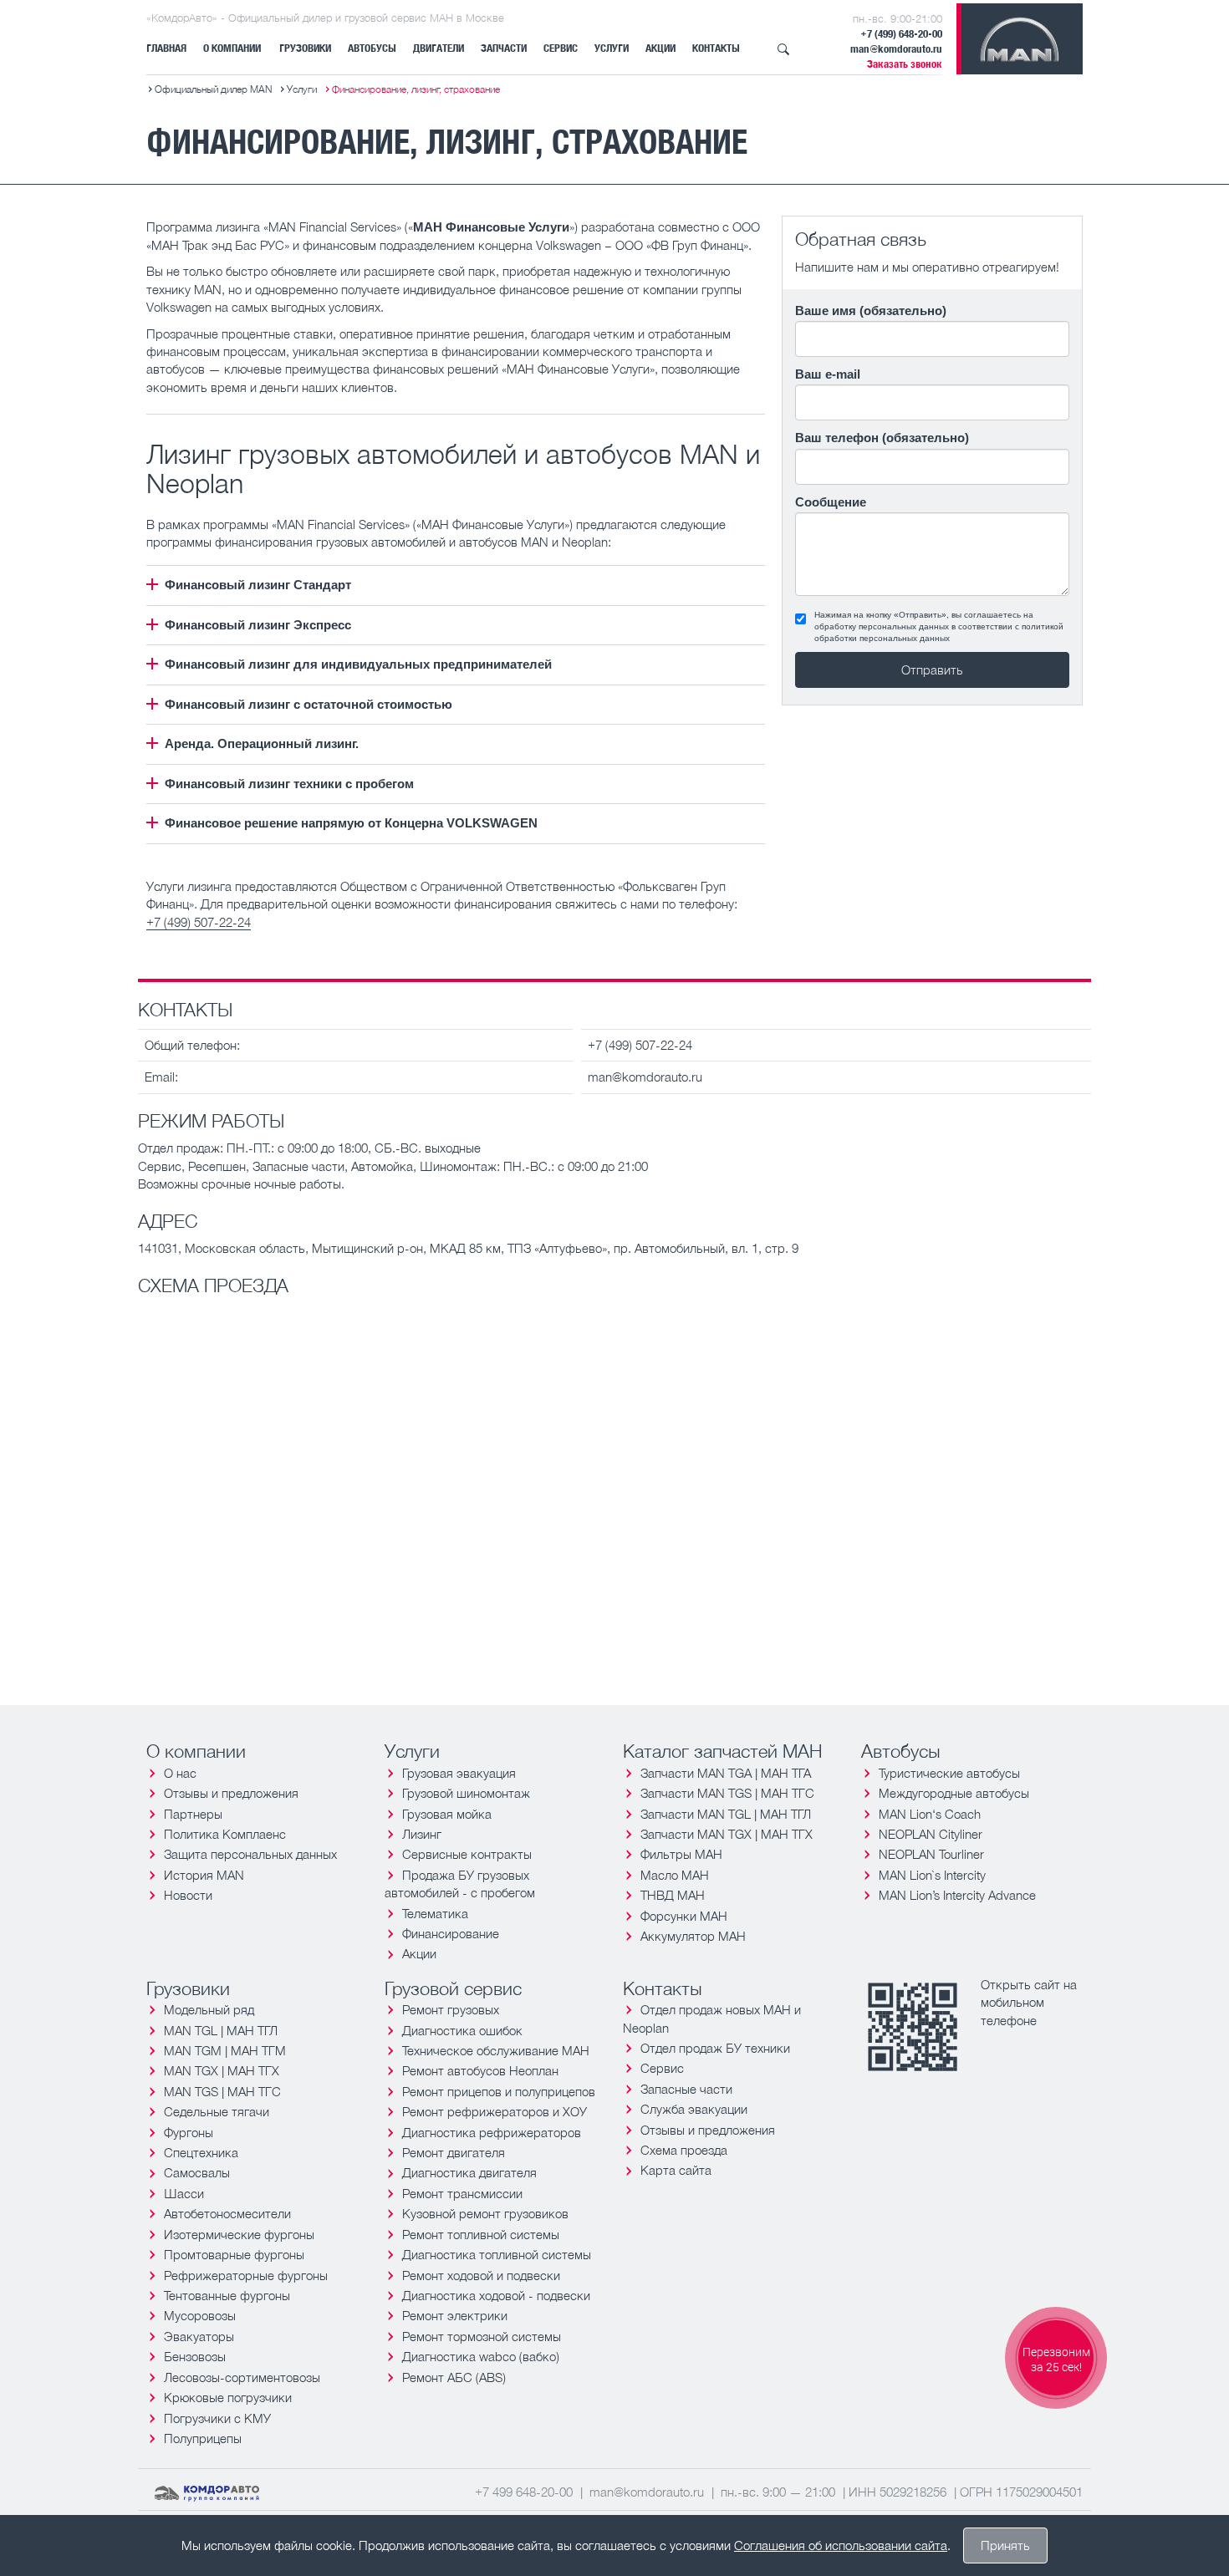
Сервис (561, 48)
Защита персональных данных (250, 1854)
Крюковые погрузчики (228, 2397)
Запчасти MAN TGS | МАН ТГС (727, 1793)
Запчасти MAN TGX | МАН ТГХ (727, 1834)
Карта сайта (676, 2170)
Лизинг (422, 1834)
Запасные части (686, 2089)
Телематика (435, 1913)
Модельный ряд (209, 2009)
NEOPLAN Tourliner (931, 1854)
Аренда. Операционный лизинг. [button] (262, 743)
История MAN (204, 1875)
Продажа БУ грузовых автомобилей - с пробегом (460, 1884)
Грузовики (305, 48)
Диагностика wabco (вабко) (481, 2356)
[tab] (456, 585)
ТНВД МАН (673, 1895)
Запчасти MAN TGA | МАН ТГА (726, 1773)
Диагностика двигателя (469, 2172)
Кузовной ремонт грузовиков (485, 2213)
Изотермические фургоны (239, 2234)
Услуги (612, 48)
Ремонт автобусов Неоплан (480, 2070)
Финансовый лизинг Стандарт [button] (258, 585)
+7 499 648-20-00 (524, 2492)
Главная (166, 48)
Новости (188, 1895)
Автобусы (372, 48)
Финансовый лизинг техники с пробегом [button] (289, 784)
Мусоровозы (200, 2315)
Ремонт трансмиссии (462, 2193)
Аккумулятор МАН (693, 1936)
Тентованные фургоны (227, 2295)
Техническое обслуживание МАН (496, 2050)
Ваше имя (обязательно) (871, 311)
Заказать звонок (905, 64)
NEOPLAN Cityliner (931, 1834)
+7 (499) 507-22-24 (199, 922)
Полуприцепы (203, 2438)
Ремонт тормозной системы (482, 2336)
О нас (180, 1773)
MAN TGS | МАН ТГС (222, 2091)
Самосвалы (197, 2172)
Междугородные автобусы (954, 1793)
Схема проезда (684, 2150)
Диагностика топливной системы (497, 2254)
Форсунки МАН (684, 1916)
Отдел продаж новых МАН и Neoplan (712, 2018)
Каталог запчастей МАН (722, 1751)
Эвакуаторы (199, 2336)
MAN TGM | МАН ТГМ (225, 2050)
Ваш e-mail (828, 374)
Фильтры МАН (681, 1854)
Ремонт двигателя (454, 2152)
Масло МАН (675, 1875)
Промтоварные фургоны (234, 2254)
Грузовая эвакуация (459, 1773)
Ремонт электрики (455, 2315)
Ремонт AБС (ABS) (454, 2377)
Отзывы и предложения (231, 1793)
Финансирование (451, 1933)
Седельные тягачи (217, 2111)
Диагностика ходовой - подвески (496, 2295)
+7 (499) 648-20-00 (901, 34)
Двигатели (439, 48)
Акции (660, 48)
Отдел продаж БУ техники (715, 2048)
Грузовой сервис (453, 1988)
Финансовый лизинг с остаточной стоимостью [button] (309, 704)
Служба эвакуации (694, 2109)
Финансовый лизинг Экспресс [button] (258, 625)
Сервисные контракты (467, 1854)
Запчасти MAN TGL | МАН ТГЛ (726, 1814)
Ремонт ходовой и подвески (481, 2275)
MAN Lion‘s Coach (930, 1814)
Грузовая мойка (447, 1814)
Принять (1005, 2545)
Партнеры (193, 1814)
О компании (232, 48)
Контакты (716, 48)
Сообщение (831, 502)
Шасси (184, 2193)
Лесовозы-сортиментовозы (242, 2377)
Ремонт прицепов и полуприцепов (499, 2091)
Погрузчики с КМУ (217, 2418)
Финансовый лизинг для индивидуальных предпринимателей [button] (358, 664)
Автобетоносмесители (227, 2213)
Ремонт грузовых (451, 2009)
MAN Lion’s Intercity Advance (957, 1895)
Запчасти (504, 48)
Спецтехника (201, 2152)
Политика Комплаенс (225, 1834)
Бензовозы (195, 2356)
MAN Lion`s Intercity (932, 1875)
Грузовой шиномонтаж (466, 1793)
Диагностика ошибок (462, 2030)
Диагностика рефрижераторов (492, 2132)
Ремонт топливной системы (481, 2234)
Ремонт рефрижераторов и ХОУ (495, 2111)
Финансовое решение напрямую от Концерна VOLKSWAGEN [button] (351, 823)
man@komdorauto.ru (896, 49)
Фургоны (189, 2132)
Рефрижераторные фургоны (246, 2275)
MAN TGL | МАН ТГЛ (221, 2030)
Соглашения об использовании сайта (841, 2545)
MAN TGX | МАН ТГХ (222, 2070)
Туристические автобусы (949, 1773)
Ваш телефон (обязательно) (882, 438)
